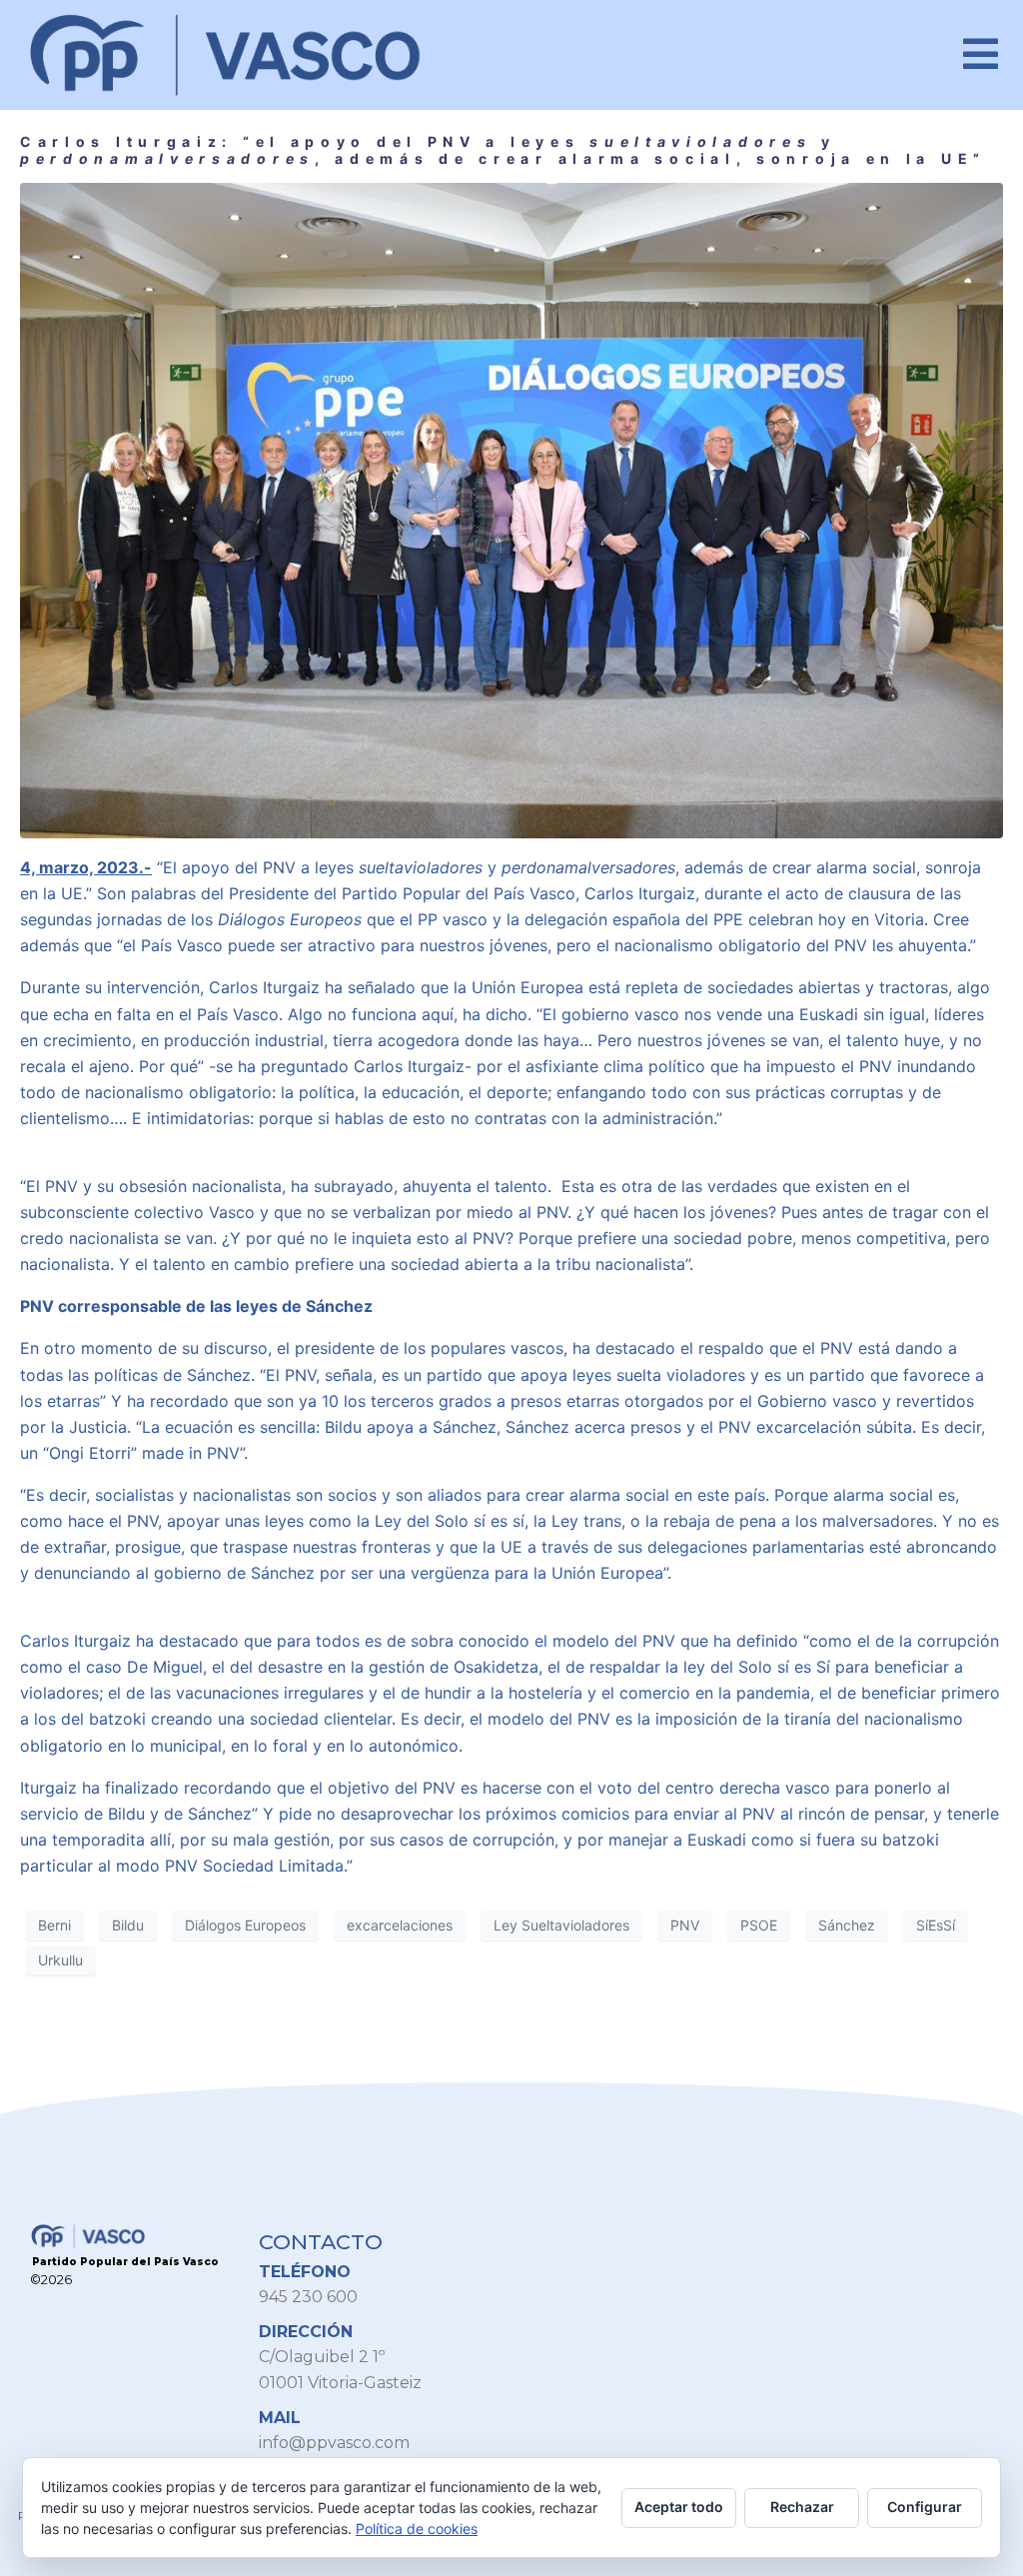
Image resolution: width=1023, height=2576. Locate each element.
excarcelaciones (400, 1925)
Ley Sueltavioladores (561, 1925)
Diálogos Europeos (245, 1925)
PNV (685, 1925)
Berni (54, 1925)
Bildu (128, 1925)
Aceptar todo (679, 2507)
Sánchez (847, 1925)
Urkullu (60, 1960)
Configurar (925, 2507)
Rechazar (802, 2507)
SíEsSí (936, 1925)
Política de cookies (417, 2529)
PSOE (759, 1925)
